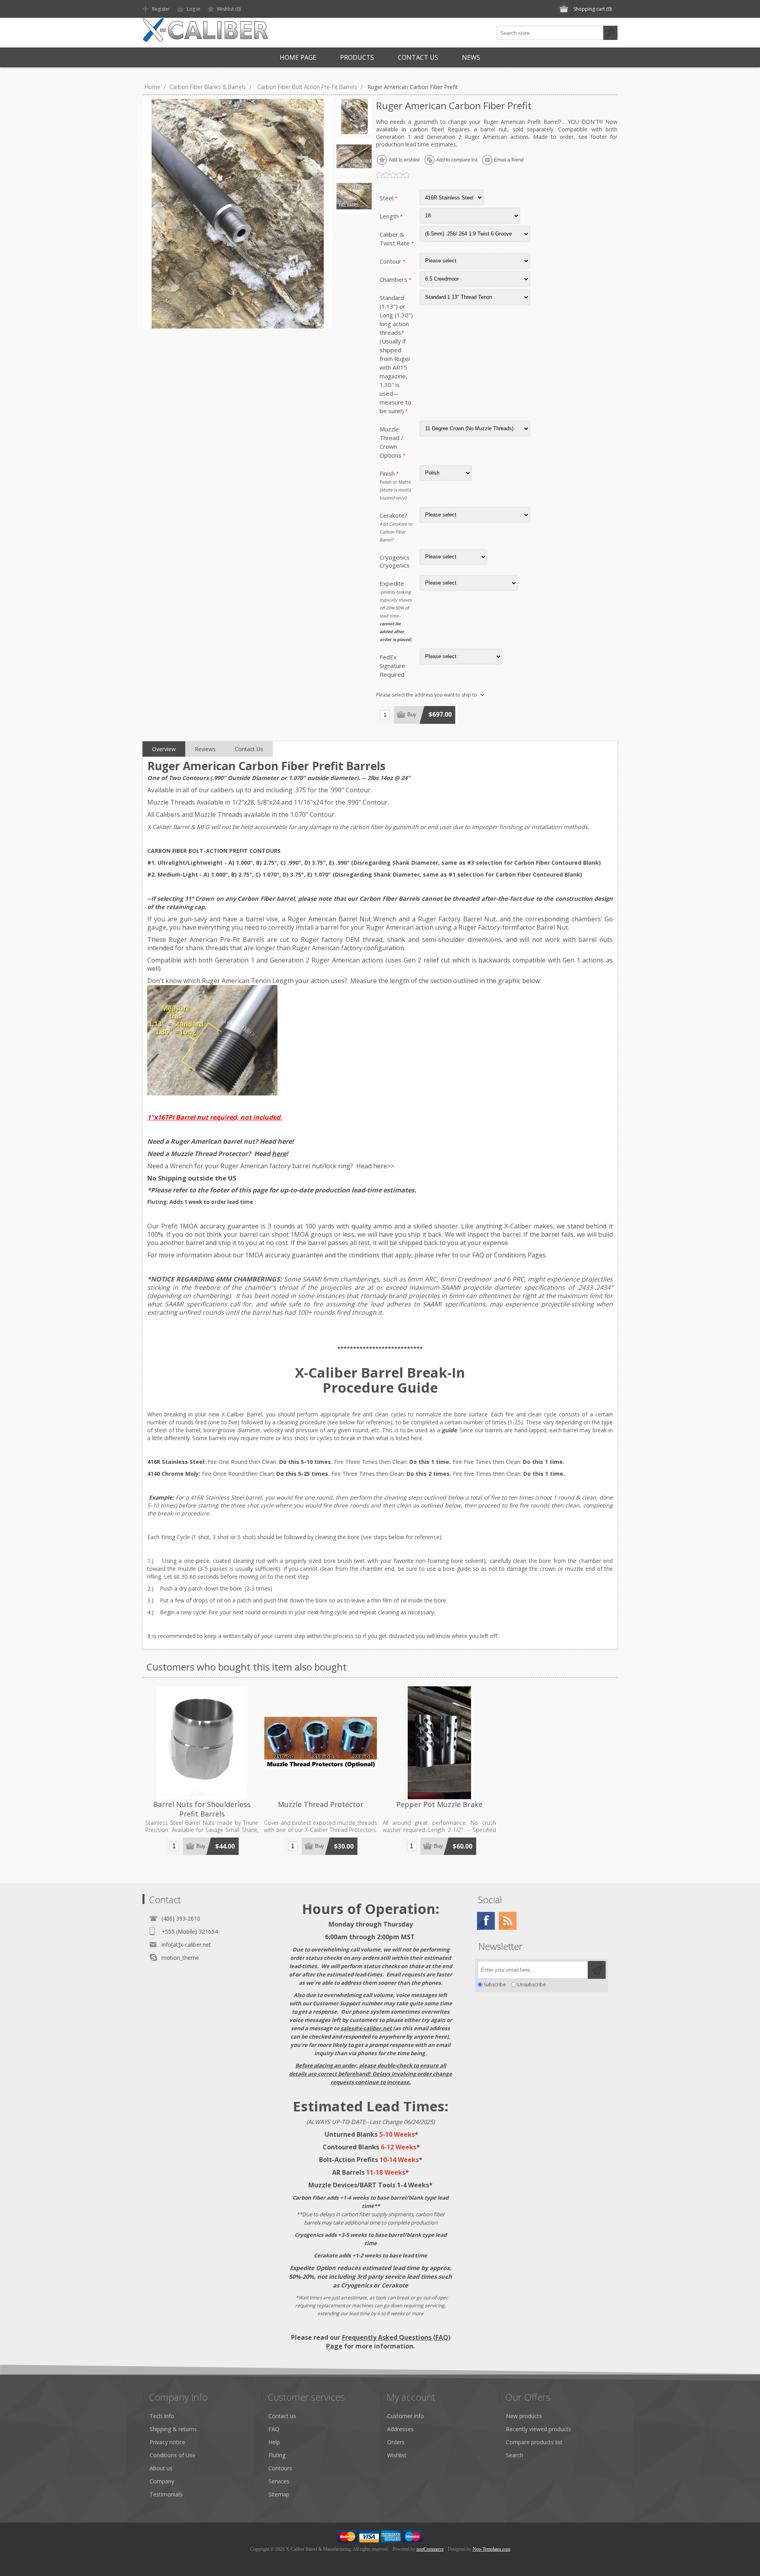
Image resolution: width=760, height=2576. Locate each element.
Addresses (400, 2429)
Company (162, 2481)
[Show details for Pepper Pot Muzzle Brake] (439, 1743)
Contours (280, 2468)
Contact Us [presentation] (249, 749)
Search (610, 33)
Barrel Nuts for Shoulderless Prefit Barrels (202, 1809)
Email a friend (509, 160)
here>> (384, 1166)
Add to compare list (457, 160)
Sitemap (279, 2494)
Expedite (392, 583)
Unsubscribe (532, 1985)
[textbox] (550, 33)
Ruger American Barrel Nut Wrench (342, 919)
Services (279, 2481)
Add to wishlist (404, 160)
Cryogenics (395, 557)
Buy (412, 715)
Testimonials (166, 2494)
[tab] (164, 749)
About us (161, 2468)
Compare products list (534, 2442)
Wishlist (397, 2455)
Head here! (277, 1141)
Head (270, 1154)
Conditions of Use (173, 2455)
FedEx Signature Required (392, 666)
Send (597, 1970)
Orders (396, 2442)
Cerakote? (393, 515)
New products (524, 2416)
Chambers (394, 279)
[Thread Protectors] (321, 1743)
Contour (391, 261)
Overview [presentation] (164, 749)
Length (390, 216)
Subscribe (495, 1985)
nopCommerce (430, 2549)
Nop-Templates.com (491, 2549)
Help (274, 2442)
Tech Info (162, 2416)
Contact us (282, 2416)
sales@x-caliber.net (366, 2028)
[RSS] (508, 1921)
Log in (194, 9)
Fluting (277, 2455)
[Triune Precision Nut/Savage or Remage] (202, 1743)
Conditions (510, 1255)
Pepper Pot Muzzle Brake (439, 1804)
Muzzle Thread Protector (321, 1804)
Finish (388, 473)
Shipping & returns (173, 2429)
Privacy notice (167, 2442)
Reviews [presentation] (205, 749)
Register (161, 9)
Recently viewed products (539, 2429)
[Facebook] (486, 1921)
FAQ (478, 1255)
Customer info (406, 2416)
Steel (387, 198)
